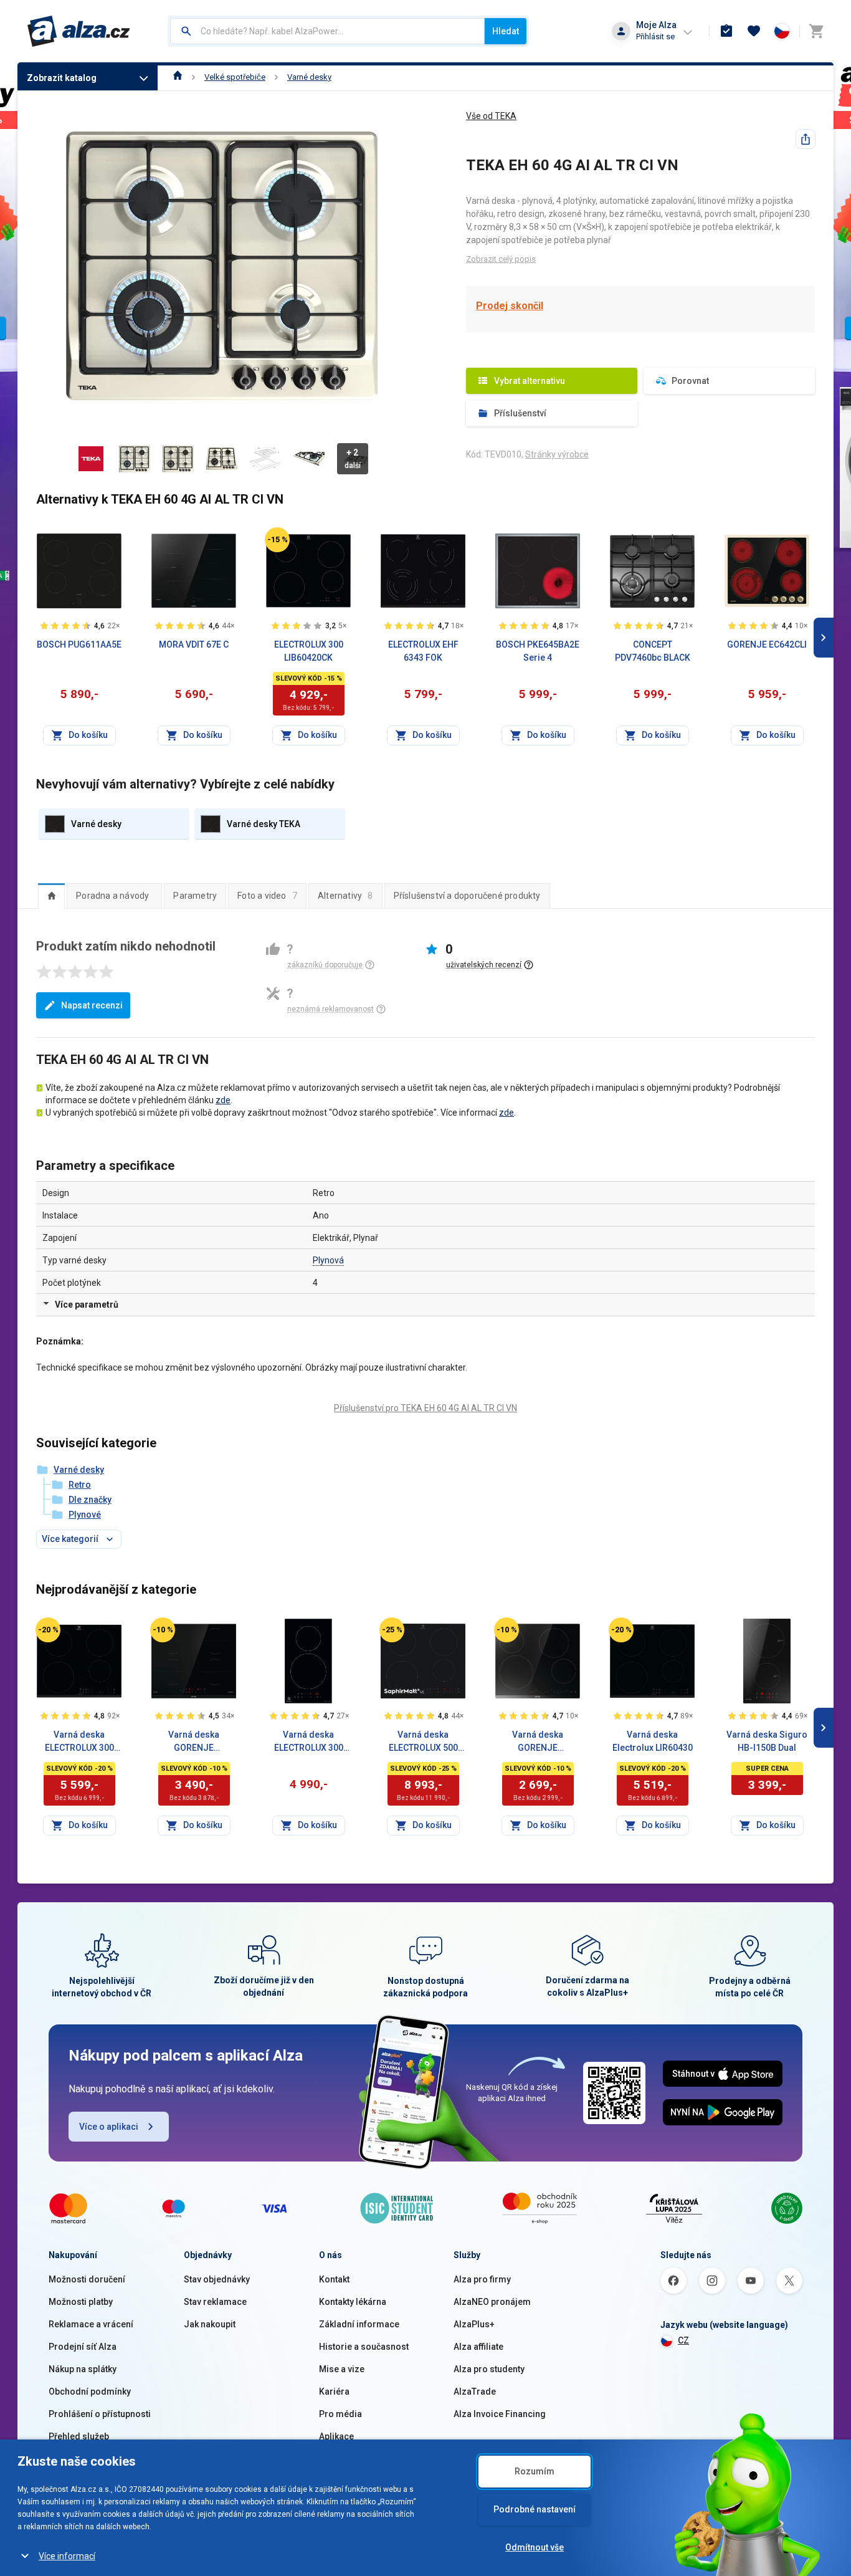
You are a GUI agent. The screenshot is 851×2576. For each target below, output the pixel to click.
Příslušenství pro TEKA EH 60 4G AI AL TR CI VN (425, 1408)
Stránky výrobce (557, 454)
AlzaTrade (475, 2392)
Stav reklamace (215, 2302)
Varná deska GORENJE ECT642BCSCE (538, 1742)
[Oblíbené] (754, 31)
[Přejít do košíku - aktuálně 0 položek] (816, 31)
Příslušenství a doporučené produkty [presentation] (467, 896)
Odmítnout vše (535, 2547)
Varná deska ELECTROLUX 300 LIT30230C (309, 1742)
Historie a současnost (364, 2347)
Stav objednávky (217, 2279)
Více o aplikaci (109, 2127)
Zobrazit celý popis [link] (501, 259)
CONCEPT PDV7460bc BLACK (653, 651)
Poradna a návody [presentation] (112, 896)
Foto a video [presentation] (267, 896)
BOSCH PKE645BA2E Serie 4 (538, 651)
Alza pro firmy (482, 2279)
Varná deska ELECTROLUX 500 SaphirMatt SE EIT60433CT (423, 1742)
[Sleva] (277, 540)
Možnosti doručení (87, 2279)
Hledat (506, 31)
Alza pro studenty (489, 2369)
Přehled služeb (79, 2436)
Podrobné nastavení (535, 2509)
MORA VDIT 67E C (194, 644)
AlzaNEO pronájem (492, 2302)
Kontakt (334, 2279)
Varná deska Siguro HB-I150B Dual (767, 1741)
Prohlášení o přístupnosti (100, 2414)
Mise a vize (342, 2369)
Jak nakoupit (210, 2324)
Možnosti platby (81, 2302)
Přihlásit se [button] (655, 36)
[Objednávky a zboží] (726, 31)
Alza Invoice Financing (500, 2414)
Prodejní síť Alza (83, 2347)
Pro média (340, 2414)
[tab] (51, 896)
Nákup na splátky (83, 2369)
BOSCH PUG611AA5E (79, 644)
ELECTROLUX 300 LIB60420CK (309, 651)
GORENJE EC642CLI (767, 644)
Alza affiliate (478, 2347)
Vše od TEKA (491, 116)
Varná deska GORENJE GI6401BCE (194, 1742)
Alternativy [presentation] (345, 896)
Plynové (85, 1515)
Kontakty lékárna (353, 2302)
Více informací (67, 2556)
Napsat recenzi (92, 1005)
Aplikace (336, 2436)
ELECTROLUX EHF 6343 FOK (423, 651)
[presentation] (51, 896)
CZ (683, 2340)
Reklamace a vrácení (91, 2324)
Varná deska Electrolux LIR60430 (653, 1741)
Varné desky (309, 77)
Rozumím (535, 2471)
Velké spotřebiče (235, 77)
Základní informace (359, 2324)
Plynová (328, 1260)
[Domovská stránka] (178, 77)
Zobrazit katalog (62, 78)
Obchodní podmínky (90, 2392)
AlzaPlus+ (474, 2324)
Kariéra (334, 2392)
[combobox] (327, 31)
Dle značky (90, 1500)
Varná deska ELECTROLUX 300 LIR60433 (79, 1742)
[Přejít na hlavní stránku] (79, 31)
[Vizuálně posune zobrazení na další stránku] (824, 638)
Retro (80, 1485)
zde (223, 1100)
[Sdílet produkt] (806, 139)
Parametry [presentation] (195, 896)
